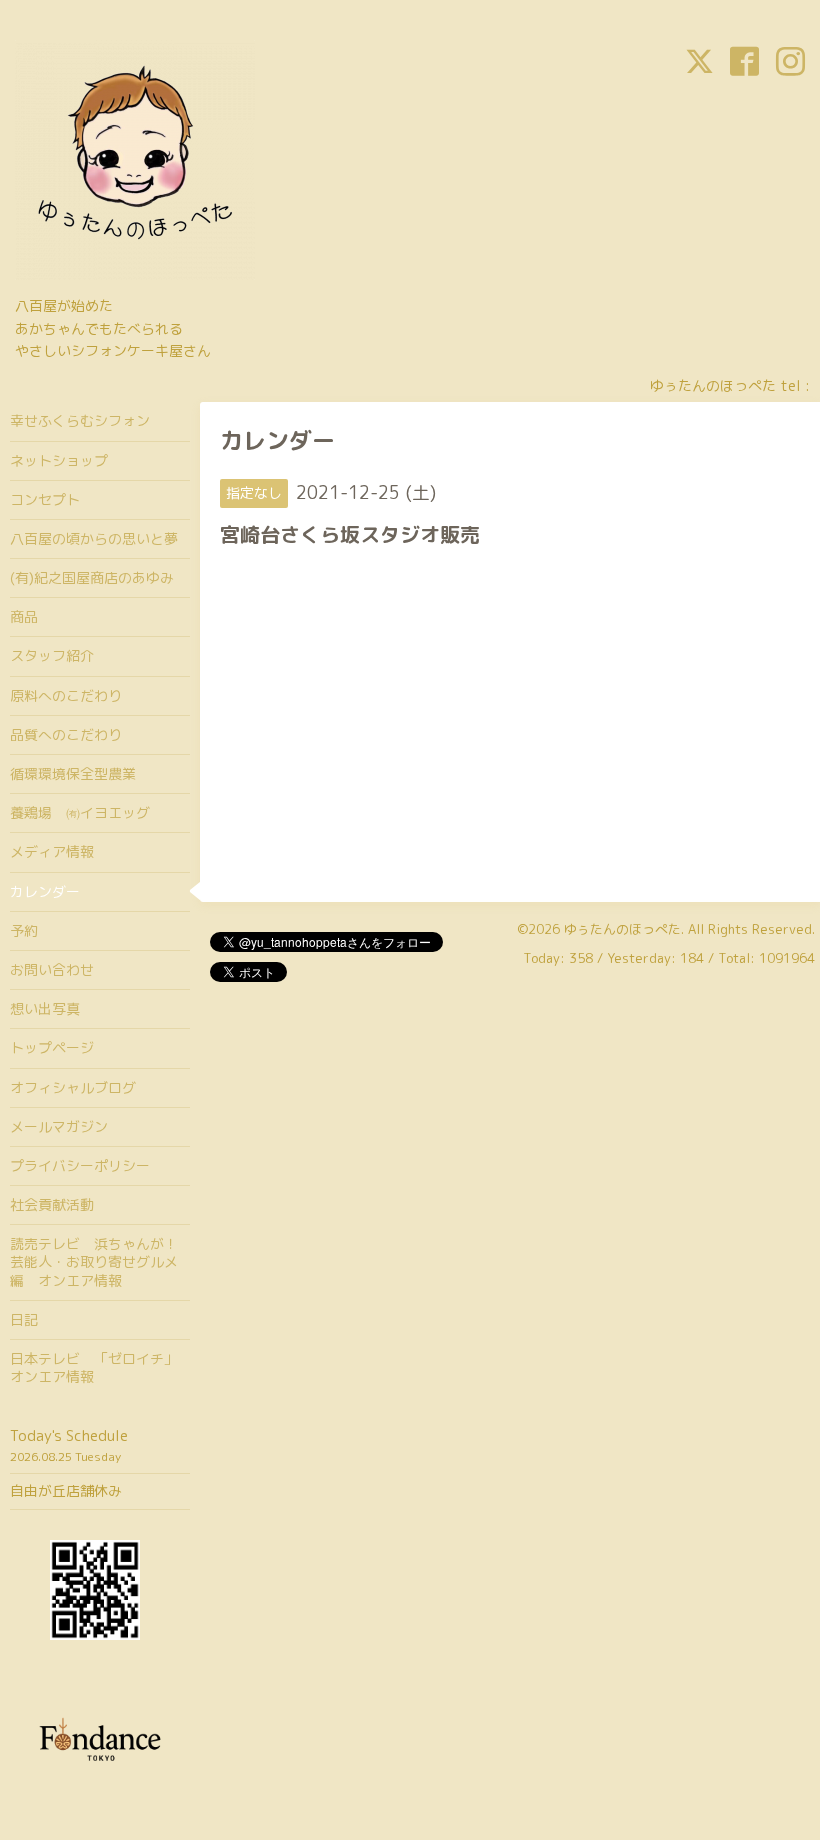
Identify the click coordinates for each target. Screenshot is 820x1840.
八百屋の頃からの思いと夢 (94, 538)
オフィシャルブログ (73, 1087)
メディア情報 (52, 851)
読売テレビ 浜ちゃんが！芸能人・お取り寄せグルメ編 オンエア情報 (94, 1261)
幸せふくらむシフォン (80, 420)
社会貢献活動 (52, 1204)
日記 (24, 1319)
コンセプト (45, 499)
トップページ (52, 1047)
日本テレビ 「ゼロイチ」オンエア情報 (94, 1367)
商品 (24, 616)
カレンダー (45, 891)
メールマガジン (59, 1126)
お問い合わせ (52, 969)
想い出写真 (45, 1008)
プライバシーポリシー (80, 1165)
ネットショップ (59, 460)
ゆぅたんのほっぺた (622, 929)
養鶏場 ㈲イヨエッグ (80, 812)
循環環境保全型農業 (73, 773)
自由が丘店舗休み (66, 1490)
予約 (24, 930)
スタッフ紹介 (52, 655)
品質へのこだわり (66, 734)
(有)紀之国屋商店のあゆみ (92, 577)
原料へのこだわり (66, 695)
